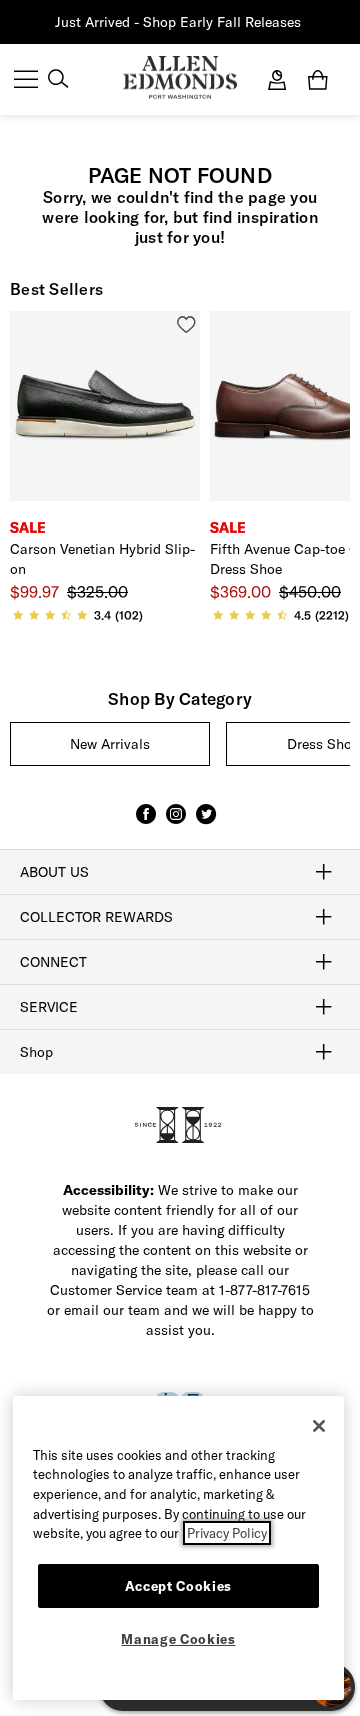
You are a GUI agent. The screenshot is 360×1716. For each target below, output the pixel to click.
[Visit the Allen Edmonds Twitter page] (206, 823)
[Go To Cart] (322, 80)
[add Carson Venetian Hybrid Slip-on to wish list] (186, 324)
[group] (110, 744)
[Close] (319, 1426)
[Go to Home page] (179, 77)
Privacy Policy (227, 1533)
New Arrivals (110, 744)
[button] (303, 22)
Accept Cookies (178, 1586)
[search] (58, 81)
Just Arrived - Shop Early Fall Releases (178, 22)
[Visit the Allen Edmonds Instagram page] (176, 823)
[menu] (26, 81)
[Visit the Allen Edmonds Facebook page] (146, 823)
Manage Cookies (178, 1639)
